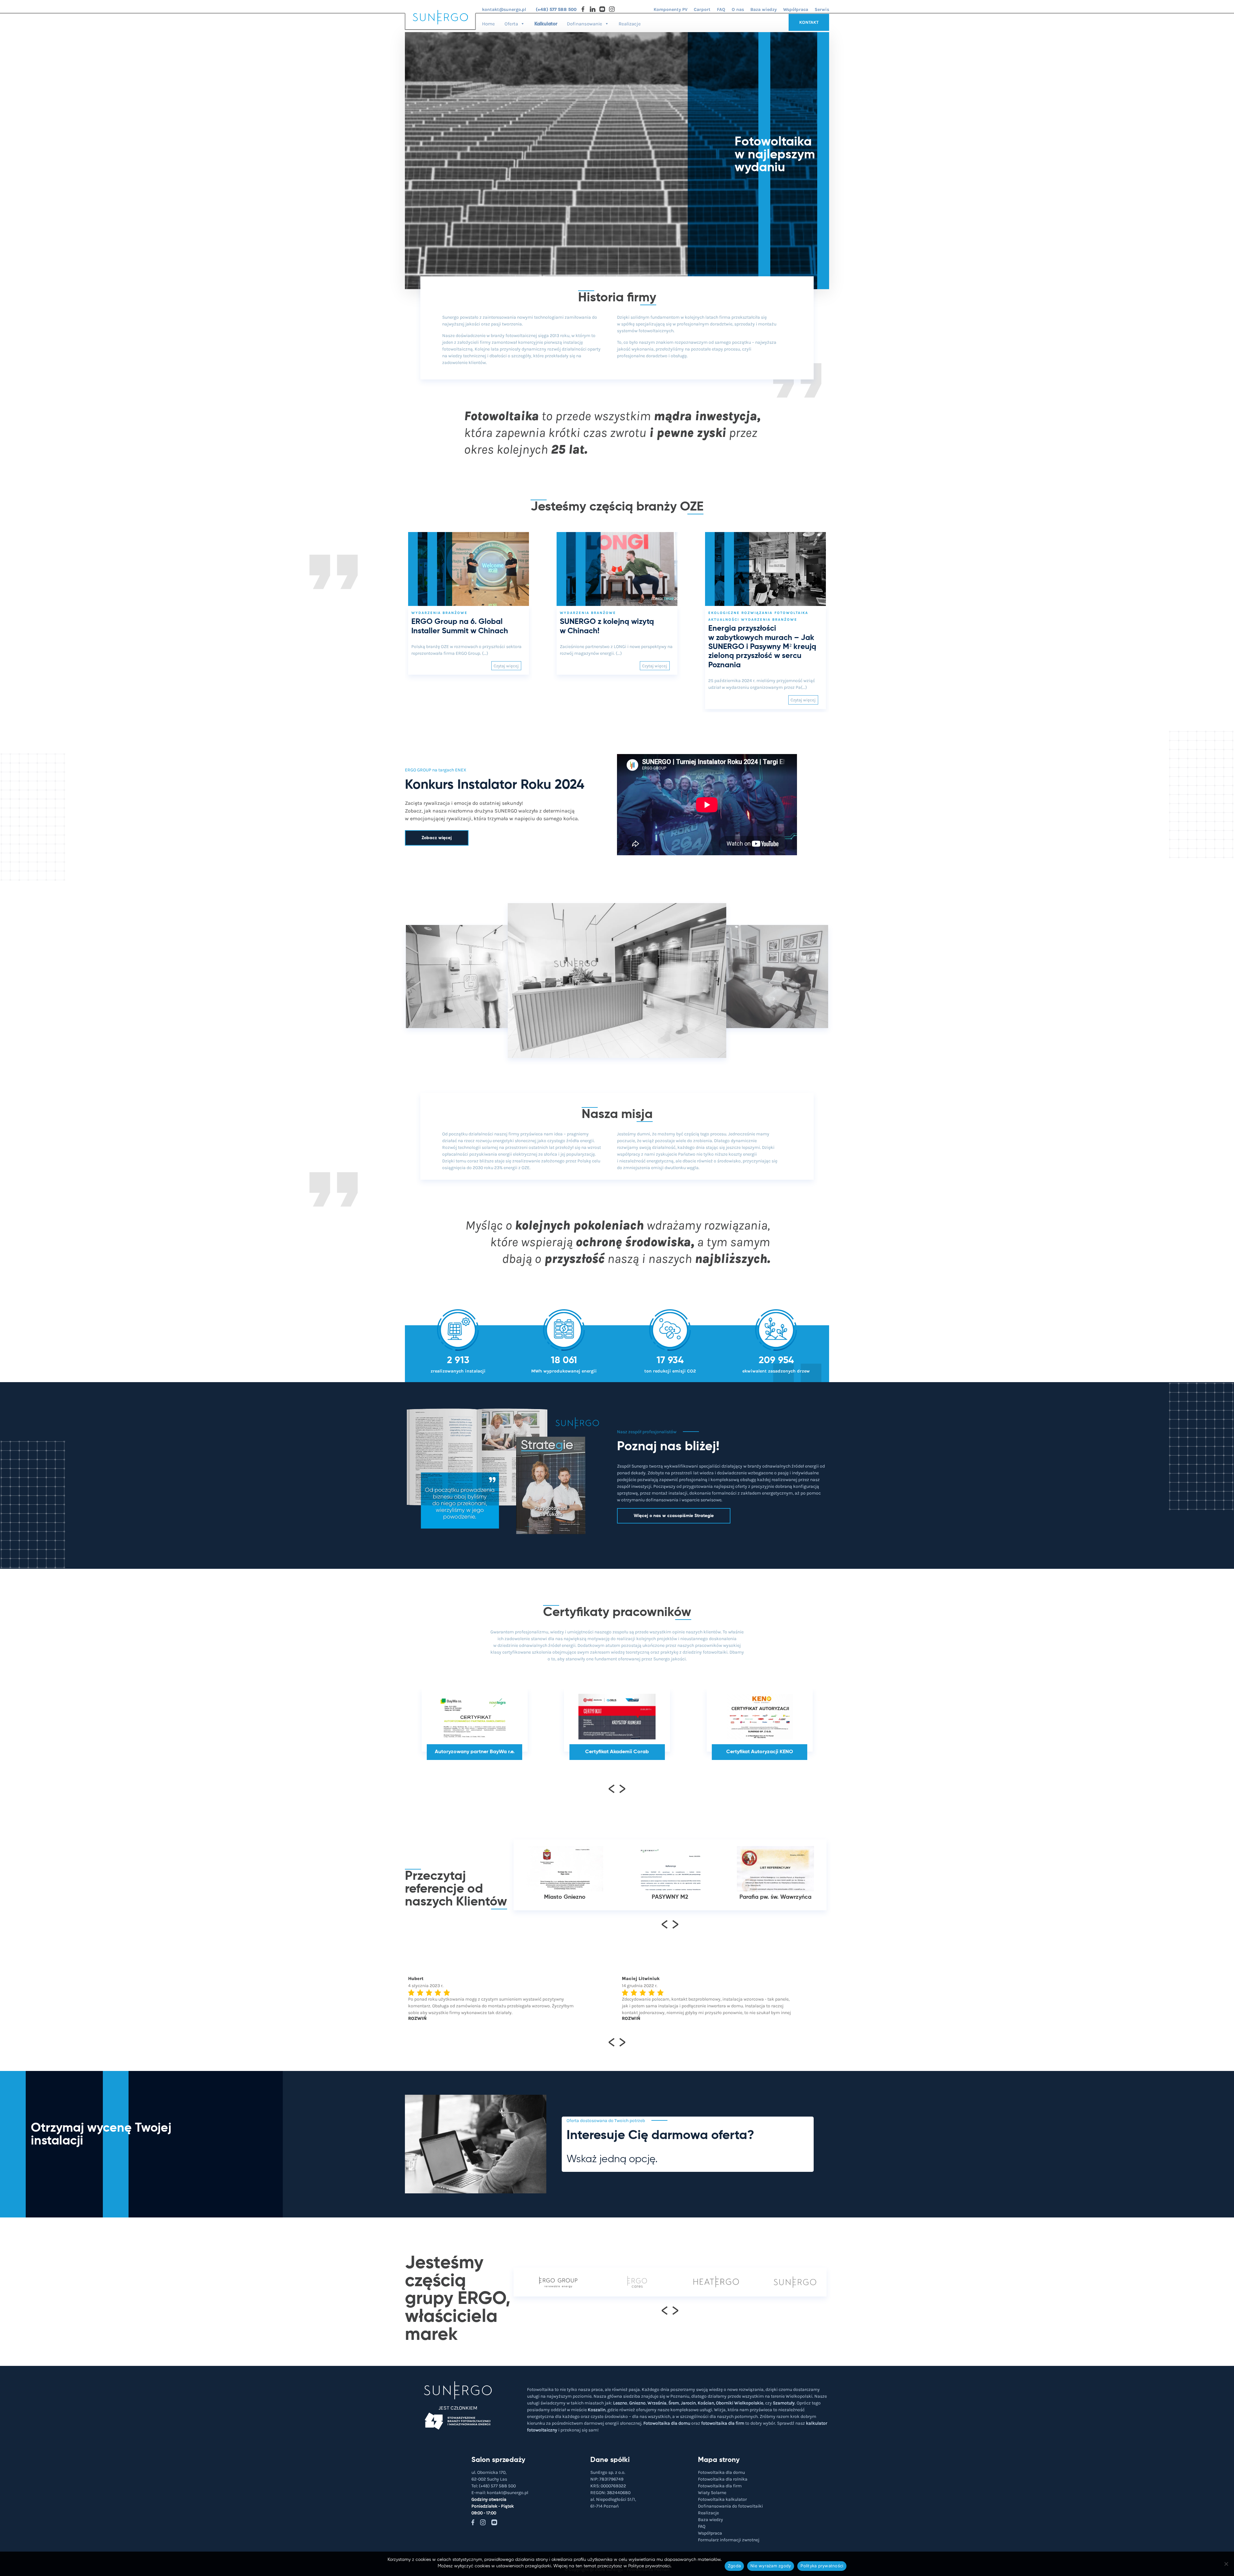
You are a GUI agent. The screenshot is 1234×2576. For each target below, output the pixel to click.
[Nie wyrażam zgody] (1226, 2564)
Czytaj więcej (506, 666)
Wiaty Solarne (712, 2493)
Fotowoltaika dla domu (667, 2423)
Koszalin (597, 2410)
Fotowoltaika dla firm (720, 2486)
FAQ (721, 9)
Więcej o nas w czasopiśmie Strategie (674, 1516)
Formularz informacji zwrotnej (729, 2540)
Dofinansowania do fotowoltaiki (730, 2506)
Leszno (620, 2403)
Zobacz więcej (437, 838)
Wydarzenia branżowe (439, 613)
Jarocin (688, 2403)
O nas (738, 9)
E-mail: (500, 2493)
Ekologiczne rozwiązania (740, 613)
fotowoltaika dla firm (723, 2423)
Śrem (674, 2403)
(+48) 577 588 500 (556, 9)
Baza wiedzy (764, 9)
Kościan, (706, 2403)
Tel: (494, 2486)
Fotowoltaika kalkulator (722, 2499)
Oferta (511, 24)
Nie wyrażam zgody (771, 2566)
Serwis (822, 9)
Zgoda (734, 2566)
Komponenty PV (671, 9)
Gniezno (637, 2403)
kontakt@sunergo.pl (504, 9)
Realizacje (630, 24)
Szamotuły (784, 2403)
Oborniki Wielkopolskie (740, 2403)
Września (657, 2403)
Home (488, 24)
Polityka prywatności (822, 2566)
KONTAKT (809, 22)
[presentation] (612, 1788)
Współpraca (796, 9)
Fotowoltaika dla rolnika (723, 2479)
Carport (702, 9)
